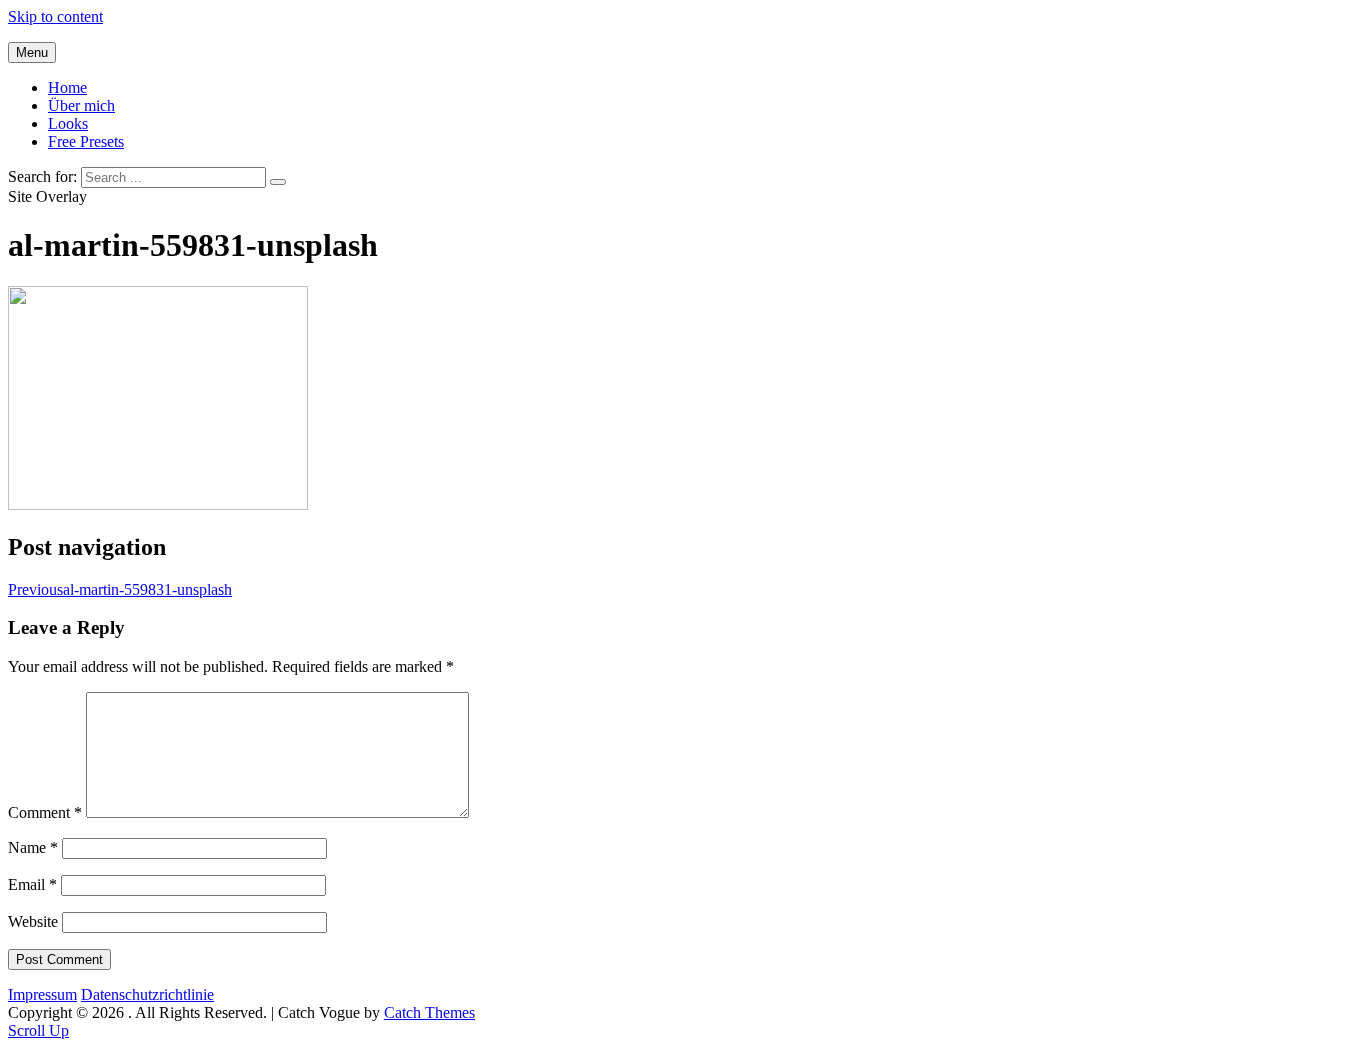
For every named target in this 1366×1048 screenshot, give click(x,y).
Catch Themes (429, 1012)
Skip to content (55, 16)
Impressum (42, 994)
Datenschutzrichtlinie (147, 994)
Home (67, 87)
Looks (68, 123)
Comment (45, 812)
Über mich (81, 105)
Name (33, 847)
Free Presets (86, 141)
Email (32, 884)
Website (33, 921)
